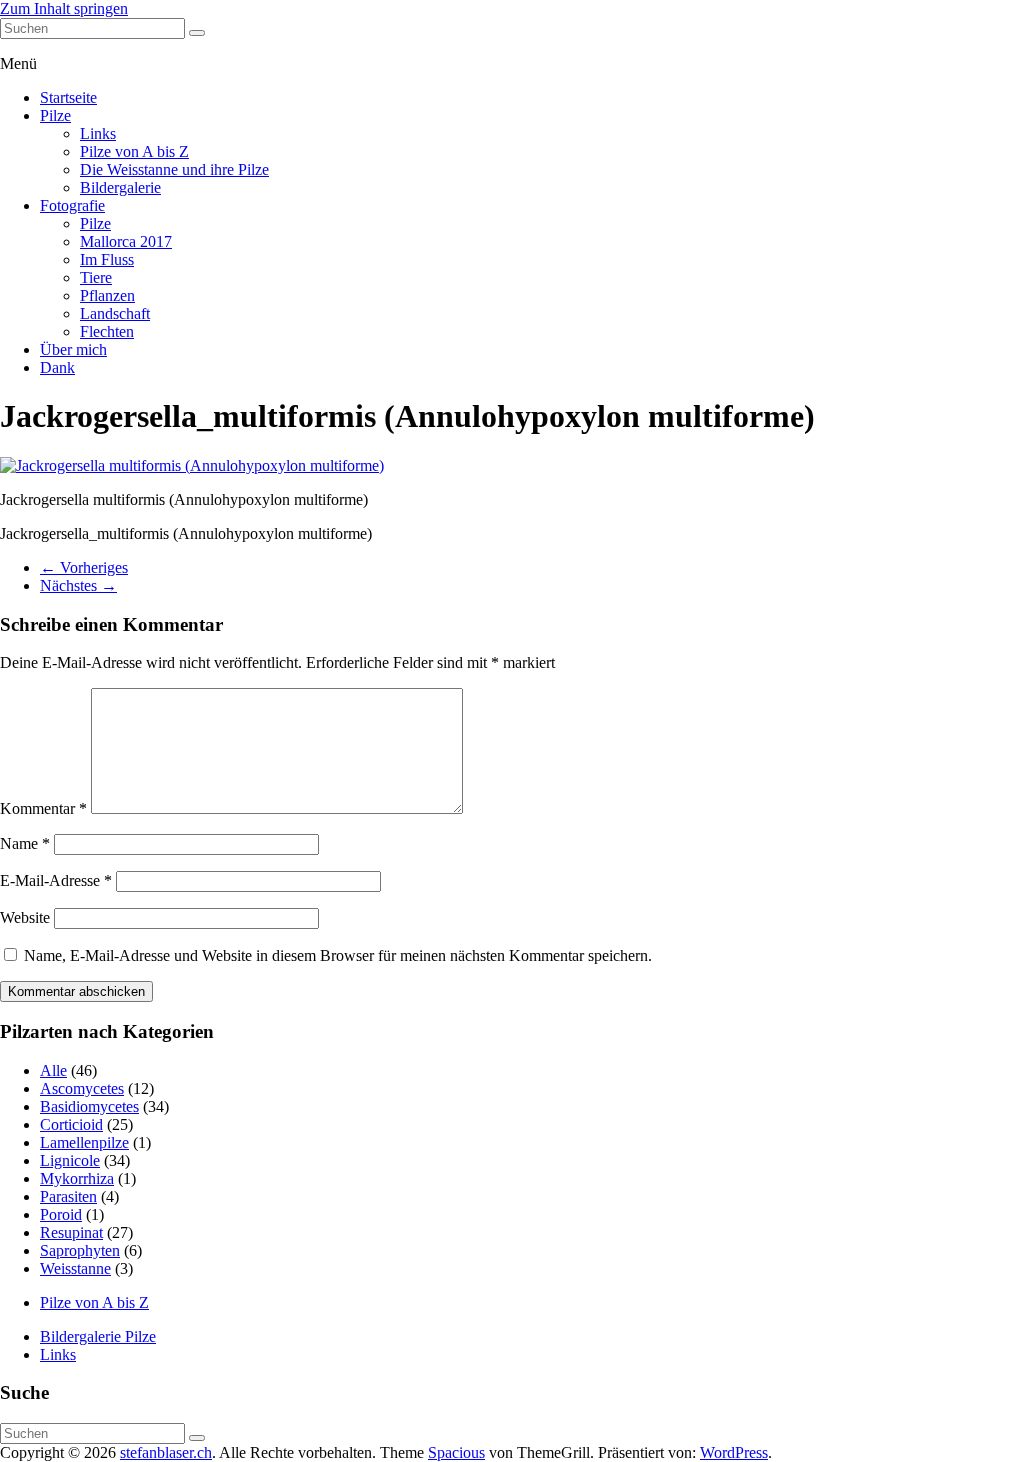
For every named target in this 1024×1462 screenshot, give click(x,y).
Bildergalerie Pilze (98, 1336)
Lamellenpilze (84, 1142)
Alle (53, 1070)
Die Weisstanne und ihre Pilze (174, 169)
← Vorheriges (84, 567)
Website (25, 917)
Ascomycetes (82, 1088)
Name (25, 843)
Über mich (73, 349)
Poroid (61, 1214)
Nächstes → (78, 585)
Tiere (96, 277)
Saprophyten (80, 1250)
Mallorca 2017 (126, 241)
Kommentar (43, 808)
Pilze (55, 115)
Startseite (68, 97)
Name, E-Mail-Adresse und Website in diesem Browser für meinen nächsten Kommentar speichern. (338, 955)
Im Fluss (107, 259)
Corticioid (71, 1124)
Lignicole (70, 1160)
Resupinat (71, 1232)
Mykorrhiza (77, 1178)
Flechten (107, 331)
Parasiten (68, 1196)
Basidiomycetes (89, 1106)
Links (98, 133)
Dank (57, 367)
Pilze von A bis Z (134, 151)
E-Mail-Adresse (56, 880)
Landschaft (115, 313)
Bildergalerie (120, 187)
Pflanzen (107, 295)
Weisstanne (75, 1268)
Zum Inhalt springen (64, 8)
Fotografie (72, 205)
